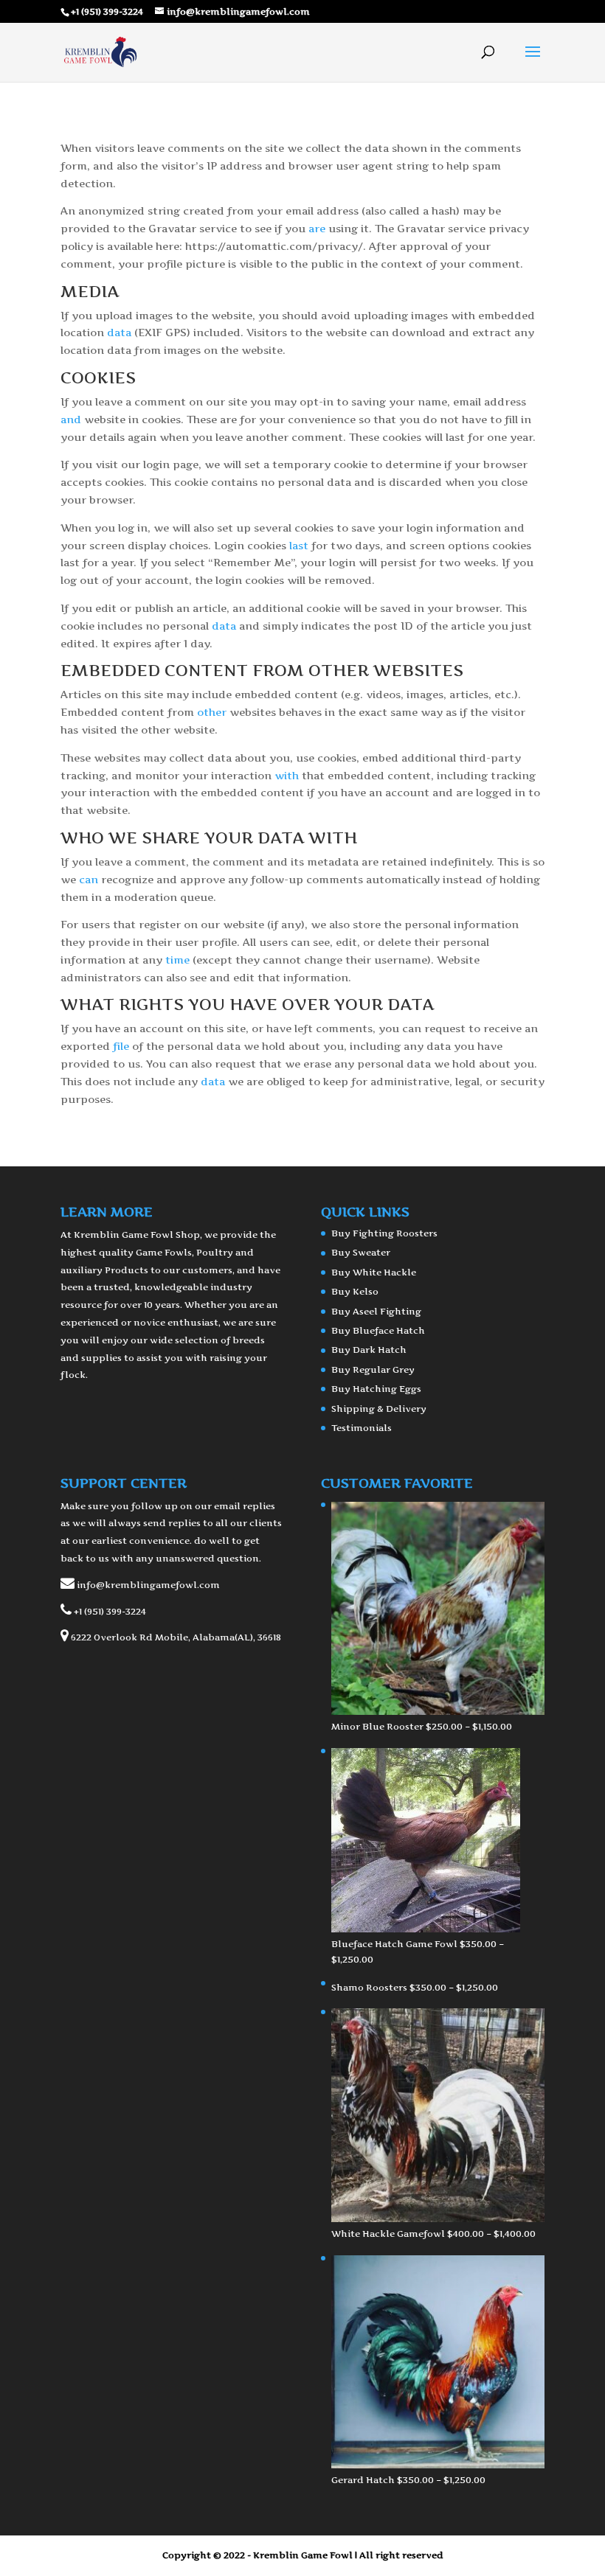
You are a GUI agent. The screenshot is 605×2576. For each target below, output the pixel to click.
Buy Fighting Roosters (384, 1233)
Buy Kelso (355, 1291)
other (212, 712)
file (121, 1046)
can (89, 879)
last (299, 545)
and (71, 419)
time (177, 960)
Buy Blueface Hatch (378, 1330)
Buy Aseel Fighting (376, 1311)
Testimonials (362, 1428)
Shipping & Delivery (379, 1409)
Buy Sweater (361, 1252)
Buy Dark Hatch (369, 1350)
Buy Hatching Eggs (376, 1389)
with (287, 775)
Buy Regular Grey (373, 1369)
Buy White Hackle (374, 1272)
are (317, 228)
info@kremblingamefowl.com (148, 1585)
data (119, 332)
